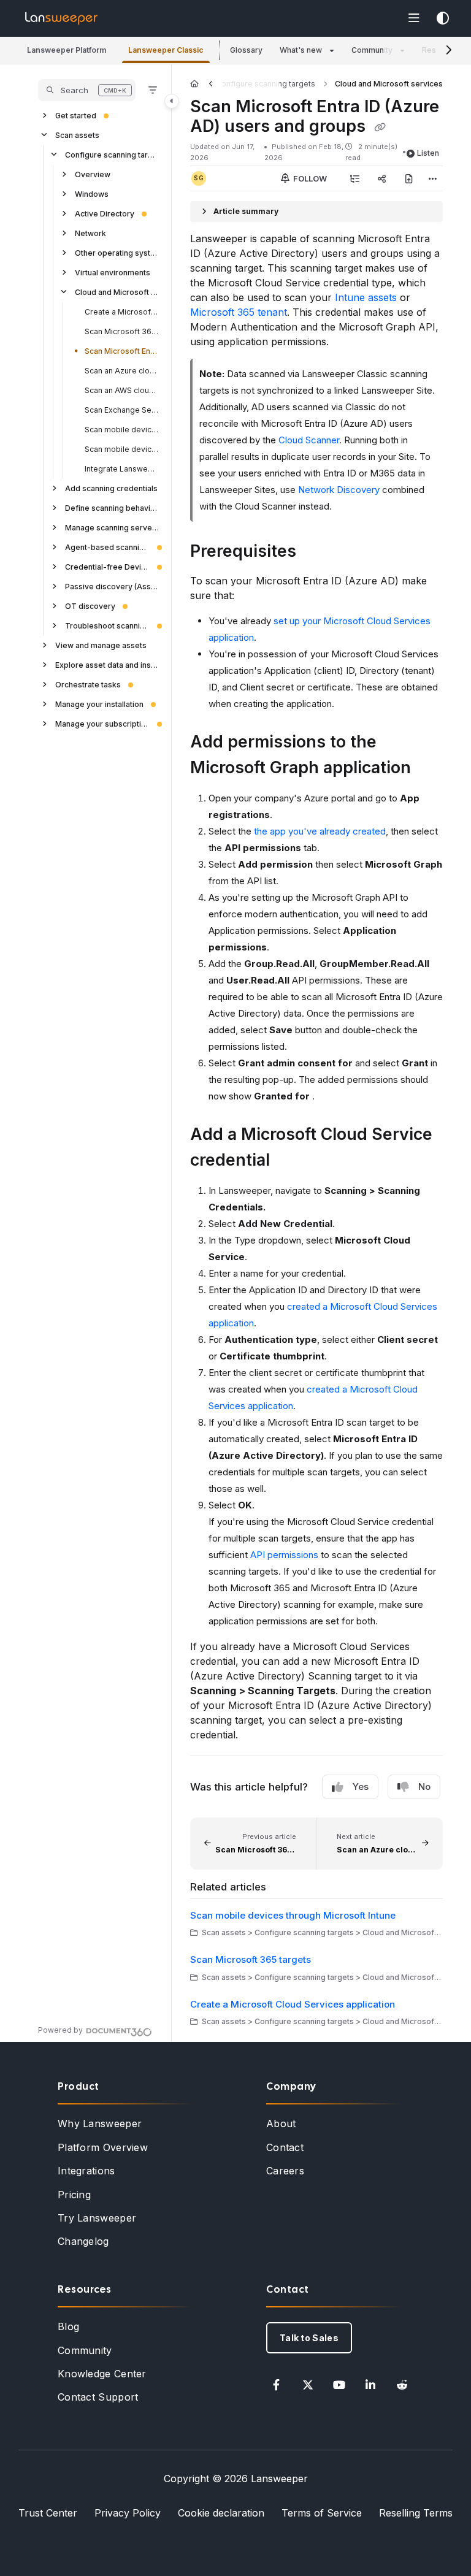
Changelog (83, 2241)
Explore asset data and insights (107, 665)
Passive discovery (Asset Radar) (112, 587)
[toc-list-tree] (354, 178)
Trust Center (48, 2513)
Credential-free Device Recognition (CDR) (107, 567)
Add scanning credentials (111, 488)
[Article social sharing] (381, 178)
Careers (285, 2171)
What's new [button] (301, 50)
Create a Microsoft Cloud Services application (122, 312)
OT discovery (90, 606)
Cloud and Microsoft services (117, 292)
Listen (428, 153)
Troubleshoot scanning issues (107, 626)
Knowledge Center (102, 2374)
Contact (285, 2147)
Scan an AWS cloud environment (122, 390)
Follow (309, 178)
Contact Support (98, 2397)
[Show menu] (414, 18)
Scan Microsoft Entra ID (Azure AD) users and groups (122, 351)
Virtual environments (113, 273)
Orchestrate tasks (88, 685)
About (281, 2123)
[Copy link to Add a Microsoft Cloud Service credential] (289, 1161)
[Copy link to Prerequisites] (315, 552)
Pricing (74, 2195)
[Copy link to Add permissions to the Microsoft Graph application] (430, 769)
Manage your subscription (102, 724)
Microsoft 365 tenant (239, 312)
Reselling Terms (416, 2513)
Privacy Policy (128, 2513)
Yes (361, 1787)
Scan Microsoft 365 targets (122, 331)
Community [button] (372, 50)
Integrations (86, 2171)
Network (90, 233)
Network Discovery (339, 490)
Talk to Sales (309, 2338)
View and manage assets (101, 645)
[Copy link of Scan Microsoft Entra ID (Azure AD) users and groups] (380, 128)
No (424, 1787)
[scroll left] (211, 84)
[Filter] (153, 90)
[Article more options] (433, 178)
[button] (67, 51)
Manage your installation (99, 704)
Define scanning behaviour (112, 508)
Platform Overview (103, 2147)
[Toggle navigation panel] (172, 101)
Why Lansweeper (100, 2123)
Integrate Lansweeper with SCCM (122, 469)
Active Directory (105, 214)
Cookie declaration (221, 2513)
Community (85, 2350)
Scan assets (77, 135)
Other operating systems (117, 253)
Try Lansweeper (97, 2218)
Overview (93, 174)
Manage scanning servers (112, 528)
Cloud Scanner (309, 440)
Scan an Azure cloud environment (122, 371)
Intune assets (366, 297)
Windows (92, 194)
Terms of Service (322, 2513)
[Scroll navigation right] (449, 50)
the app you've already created (320, 831)
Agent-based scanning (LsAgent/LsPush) (107, 547)
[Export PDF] (408, 178)
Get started (76, 116)
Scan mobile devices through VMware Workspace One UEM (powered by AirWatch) (122, 449)
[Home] (61, 18)
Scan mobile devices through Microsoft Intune (122, 430)
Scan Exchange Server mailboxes (122, 410)
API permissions (284, 1555)
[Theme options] (443, 18)
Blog (68, 2326)
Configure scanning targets (112, 155)
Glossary (246, 50)
